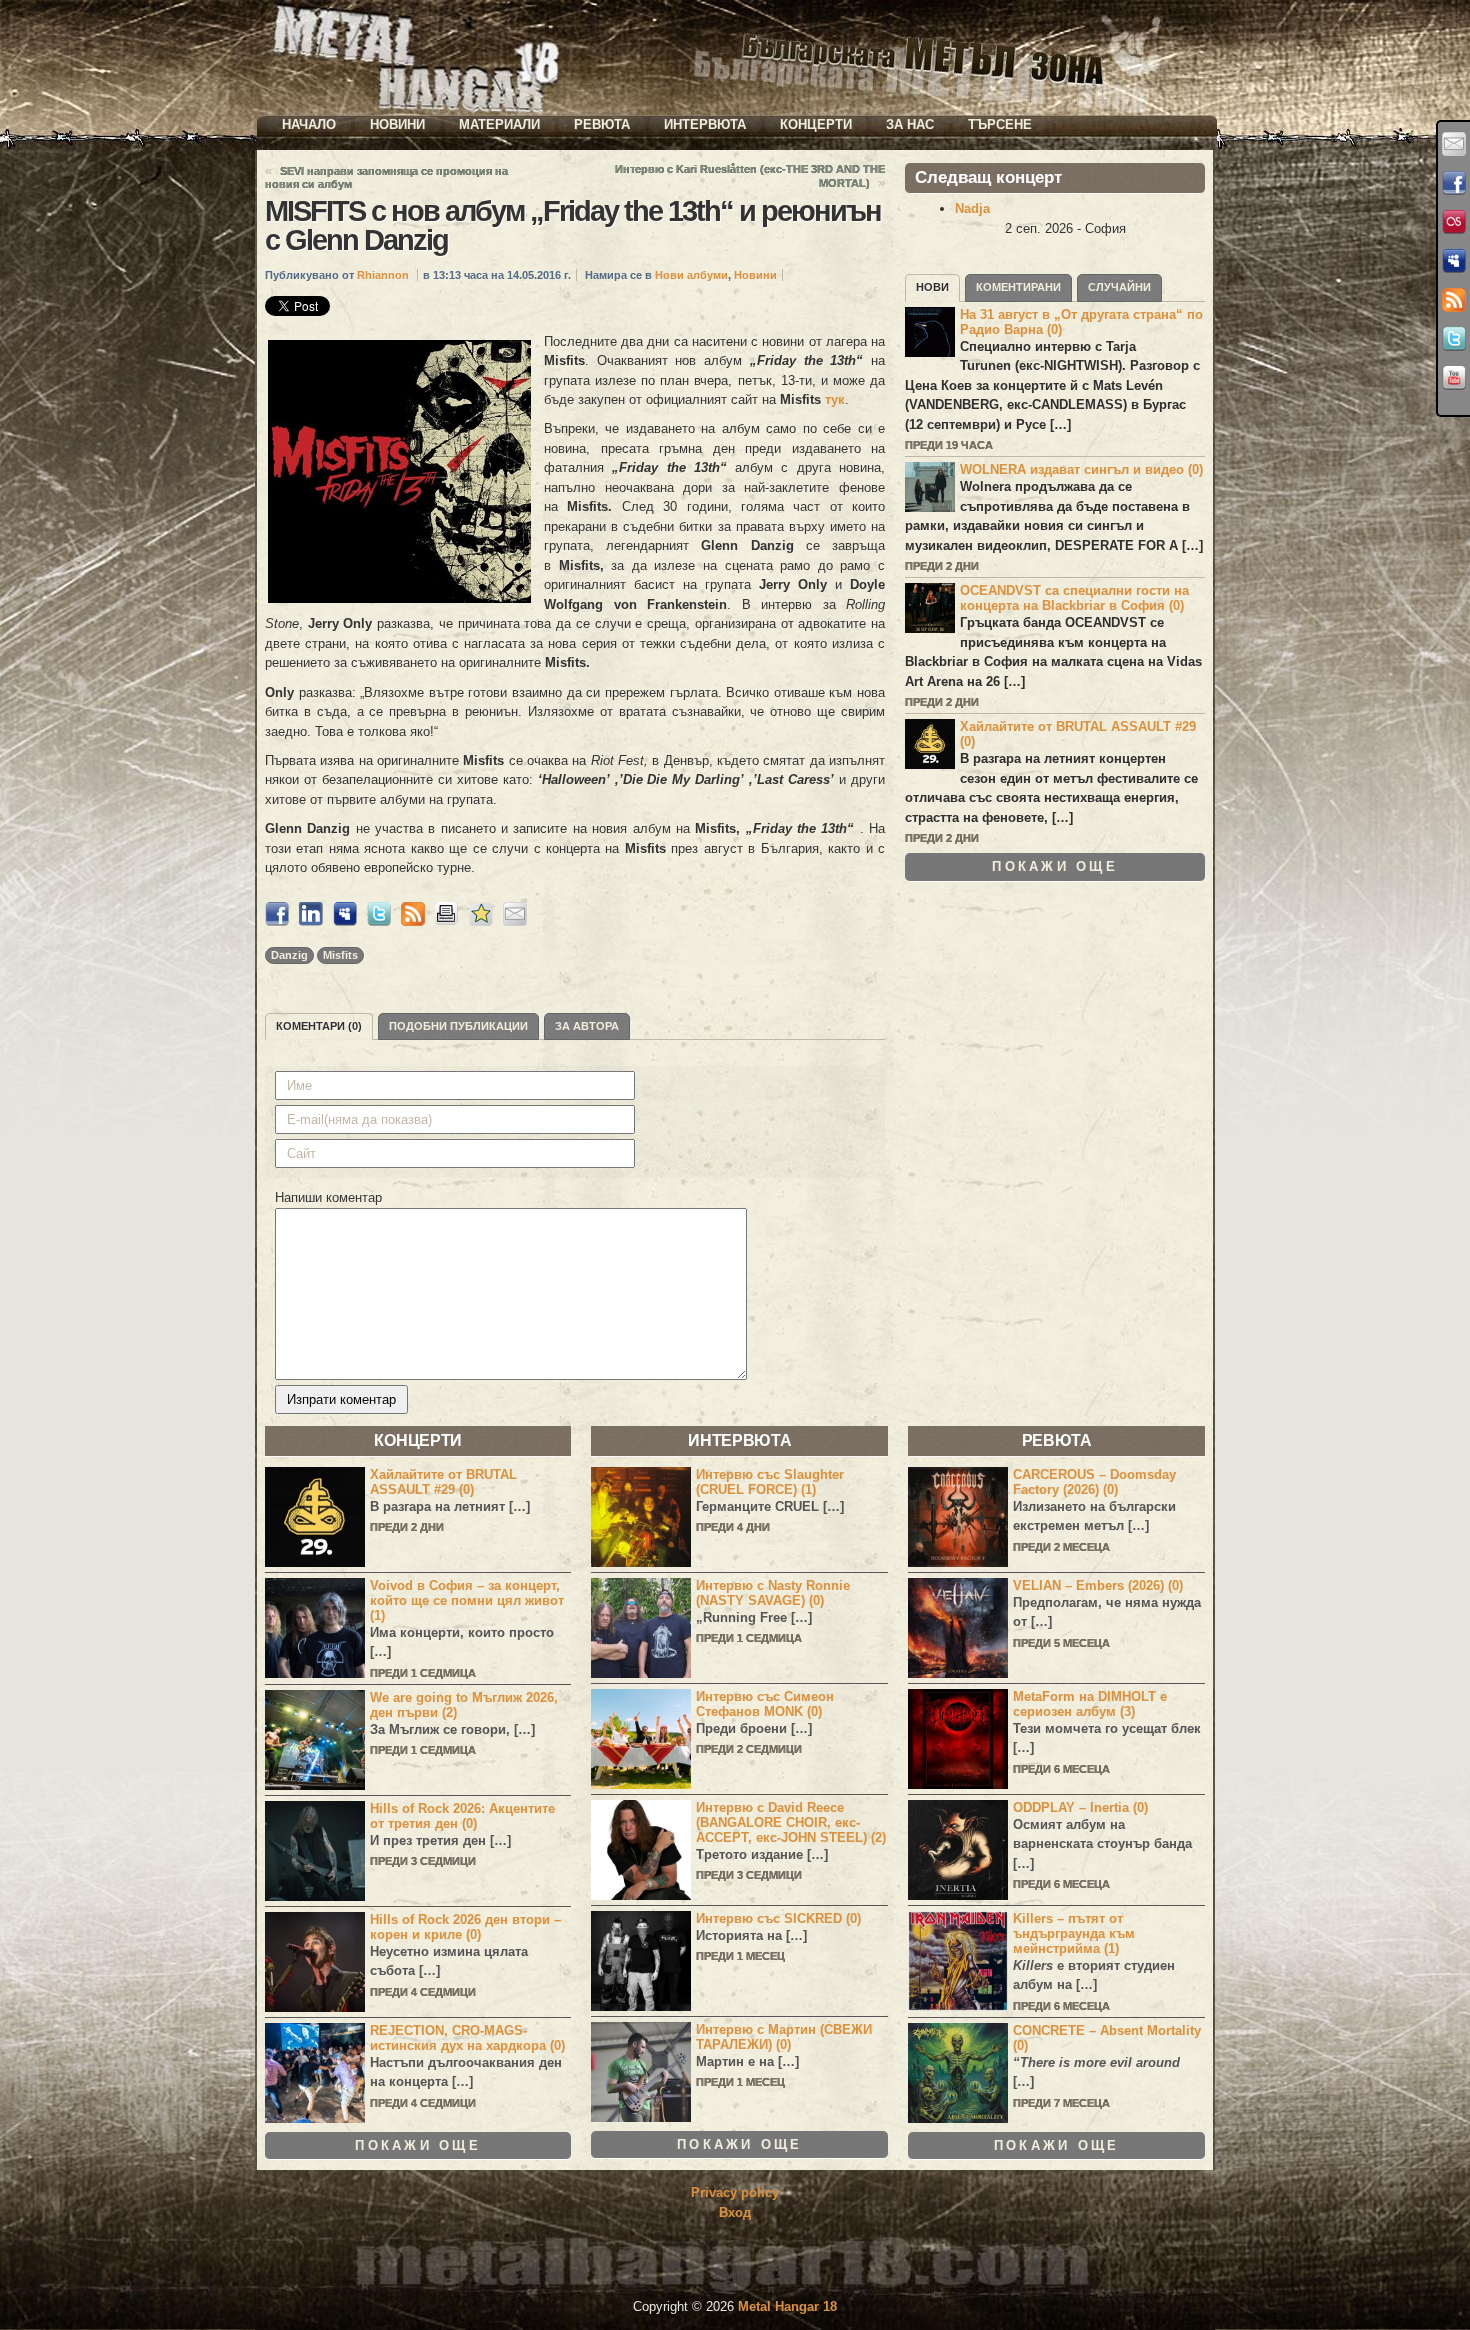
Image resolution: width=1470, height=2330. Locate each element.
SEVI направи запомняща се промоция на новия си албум (386, 177)
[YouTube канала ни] (1454, 378)
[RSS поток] (1454, 300)
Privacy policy (735, 2192)
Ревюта (602, 124)
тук (835, 399)
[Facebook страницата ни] (1454, 183)
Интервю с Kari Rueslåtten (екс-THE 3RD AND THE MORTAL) (750, 176)
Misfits (340, 955)
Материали (499, 124)
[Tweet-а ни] (1454, 339)
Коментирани (1018, 287)
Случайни (1119, 287)
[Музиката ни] (1454, 222)
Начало (309, 124)
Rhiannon (383, 275)
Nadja (972, 208)
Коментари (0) (319, 1026)
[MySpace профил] (1454, 261)
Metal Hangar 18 (787, 2306)
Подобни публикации (458, 1026)
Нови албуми (691, 275)
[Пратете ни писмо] (1454, 144)
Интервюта (705, 124)
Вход (735, 2212)
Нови (932, 287)
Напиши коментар (328, 1197)
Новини (397, 124)
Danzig (289, 955)
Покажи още (1055, 866)
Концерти (816, 124)
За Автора (587, 1026)
